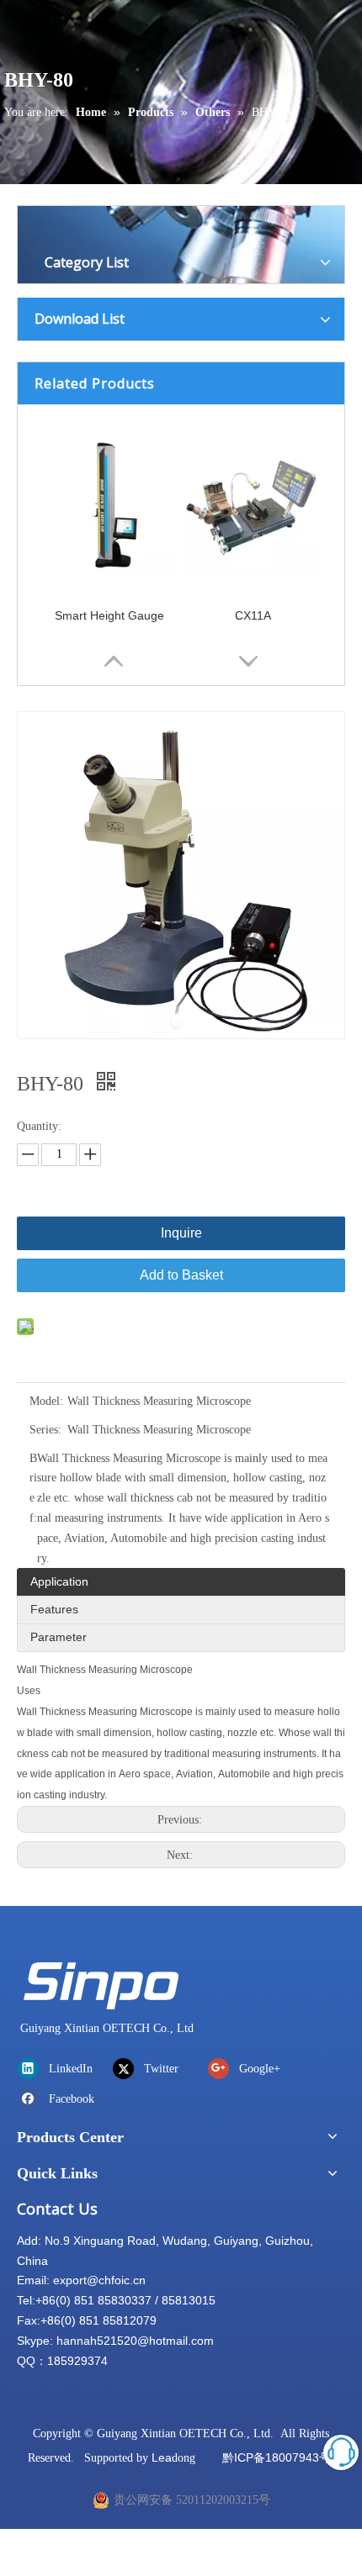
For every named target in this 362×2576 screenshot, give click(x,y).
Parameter (59, 1637)
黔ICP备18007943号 (277, 2457)
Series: (45, 1430)
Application (59, 1581)
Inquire (181, 1233)
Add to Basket (181, 1275)
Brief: (33, 1488)
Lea (162, 2457)
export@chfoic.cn (99, 2280)
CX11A (253, 615)
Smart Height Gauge (109, 615)
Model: (46, 1401)
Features (54, 1609)
